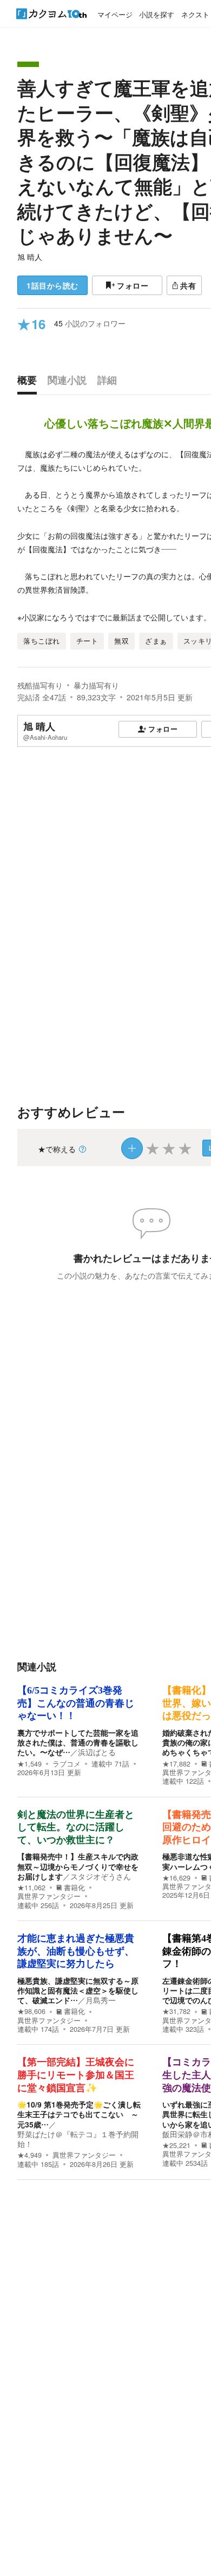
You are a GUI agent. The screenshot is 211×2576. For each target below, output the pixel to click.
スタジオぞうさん (101, 1876)
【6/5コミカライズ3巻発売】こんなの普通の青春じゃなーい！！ (76, 1703)
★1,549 (29, 1764)
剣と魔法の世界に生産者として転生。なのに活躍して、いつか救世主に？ (76, 1827)
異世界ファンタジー (49, 1896)
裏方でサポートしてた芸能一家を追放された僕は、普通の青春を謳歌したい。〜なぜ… (78, 1742)
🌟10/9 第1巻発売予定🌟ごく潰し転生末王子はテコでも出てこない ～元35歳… (79, 2114)
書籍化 (74, 1888)
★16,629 (176, 1878)
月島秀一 (101, 2000)
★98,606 (31, 2011)
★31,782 (176, 2011)
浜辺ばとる (97, 1752)
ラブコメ (67, 1764)
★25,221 (176, 2145)
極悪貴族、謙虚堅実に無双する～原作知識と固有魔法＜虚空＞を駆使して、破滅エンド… (78, 1990)
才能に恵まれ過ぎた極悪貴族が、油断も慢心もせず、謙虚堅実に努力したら (76, 1951)
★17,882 (176, 1764)
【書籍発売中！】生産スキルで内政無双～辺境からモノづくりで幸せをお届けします (78, 1866)
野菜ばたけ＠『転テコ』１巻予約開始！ (78, 2139)
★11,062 (31, 1888)
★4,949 (29, 2155)
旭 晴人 (30, 257)
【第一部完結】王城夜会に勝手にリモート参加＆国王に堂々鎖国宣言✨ (76, 2075)
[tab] (30, 383)
